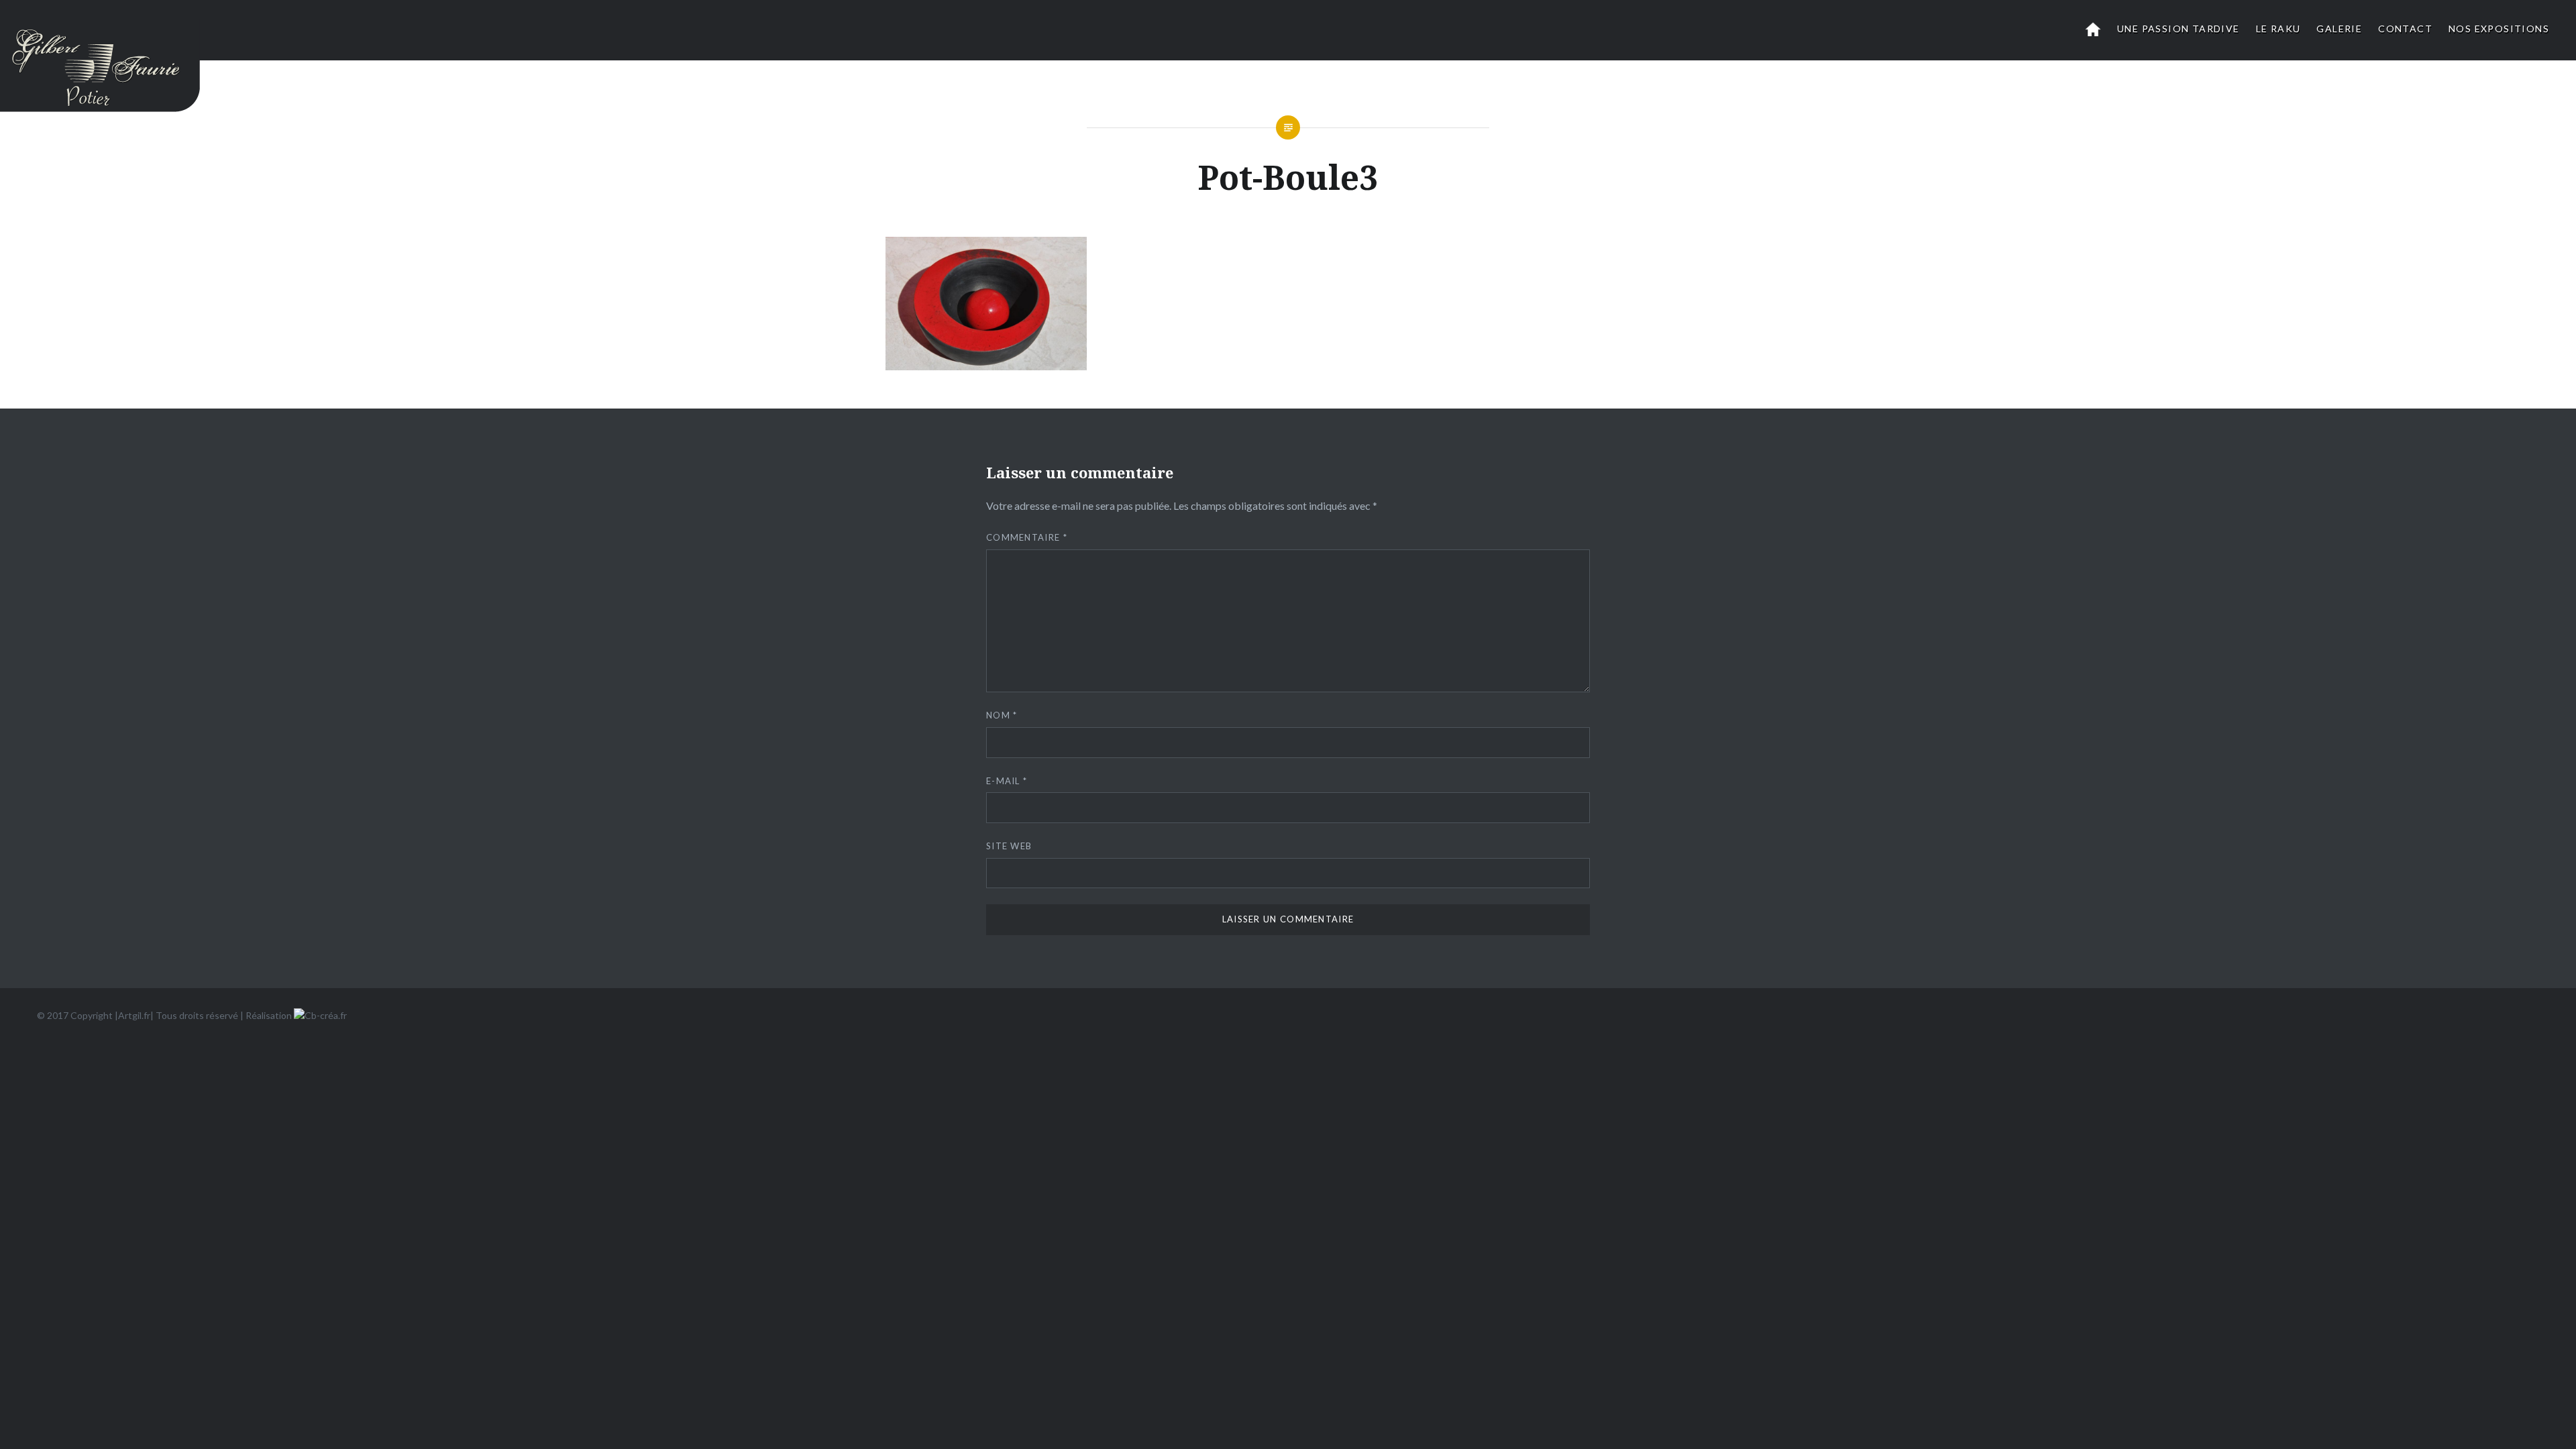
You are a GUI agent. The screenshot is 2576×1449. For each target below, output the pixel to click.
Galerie (2339, 29)
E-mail (1007, 781)
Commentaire (1027, 537)
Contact (2405, 29)
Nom (1002, 715)
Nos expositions (2499, 29)
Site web (1009, 846)
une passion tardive (2179, 29)
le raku (2278, 29)
